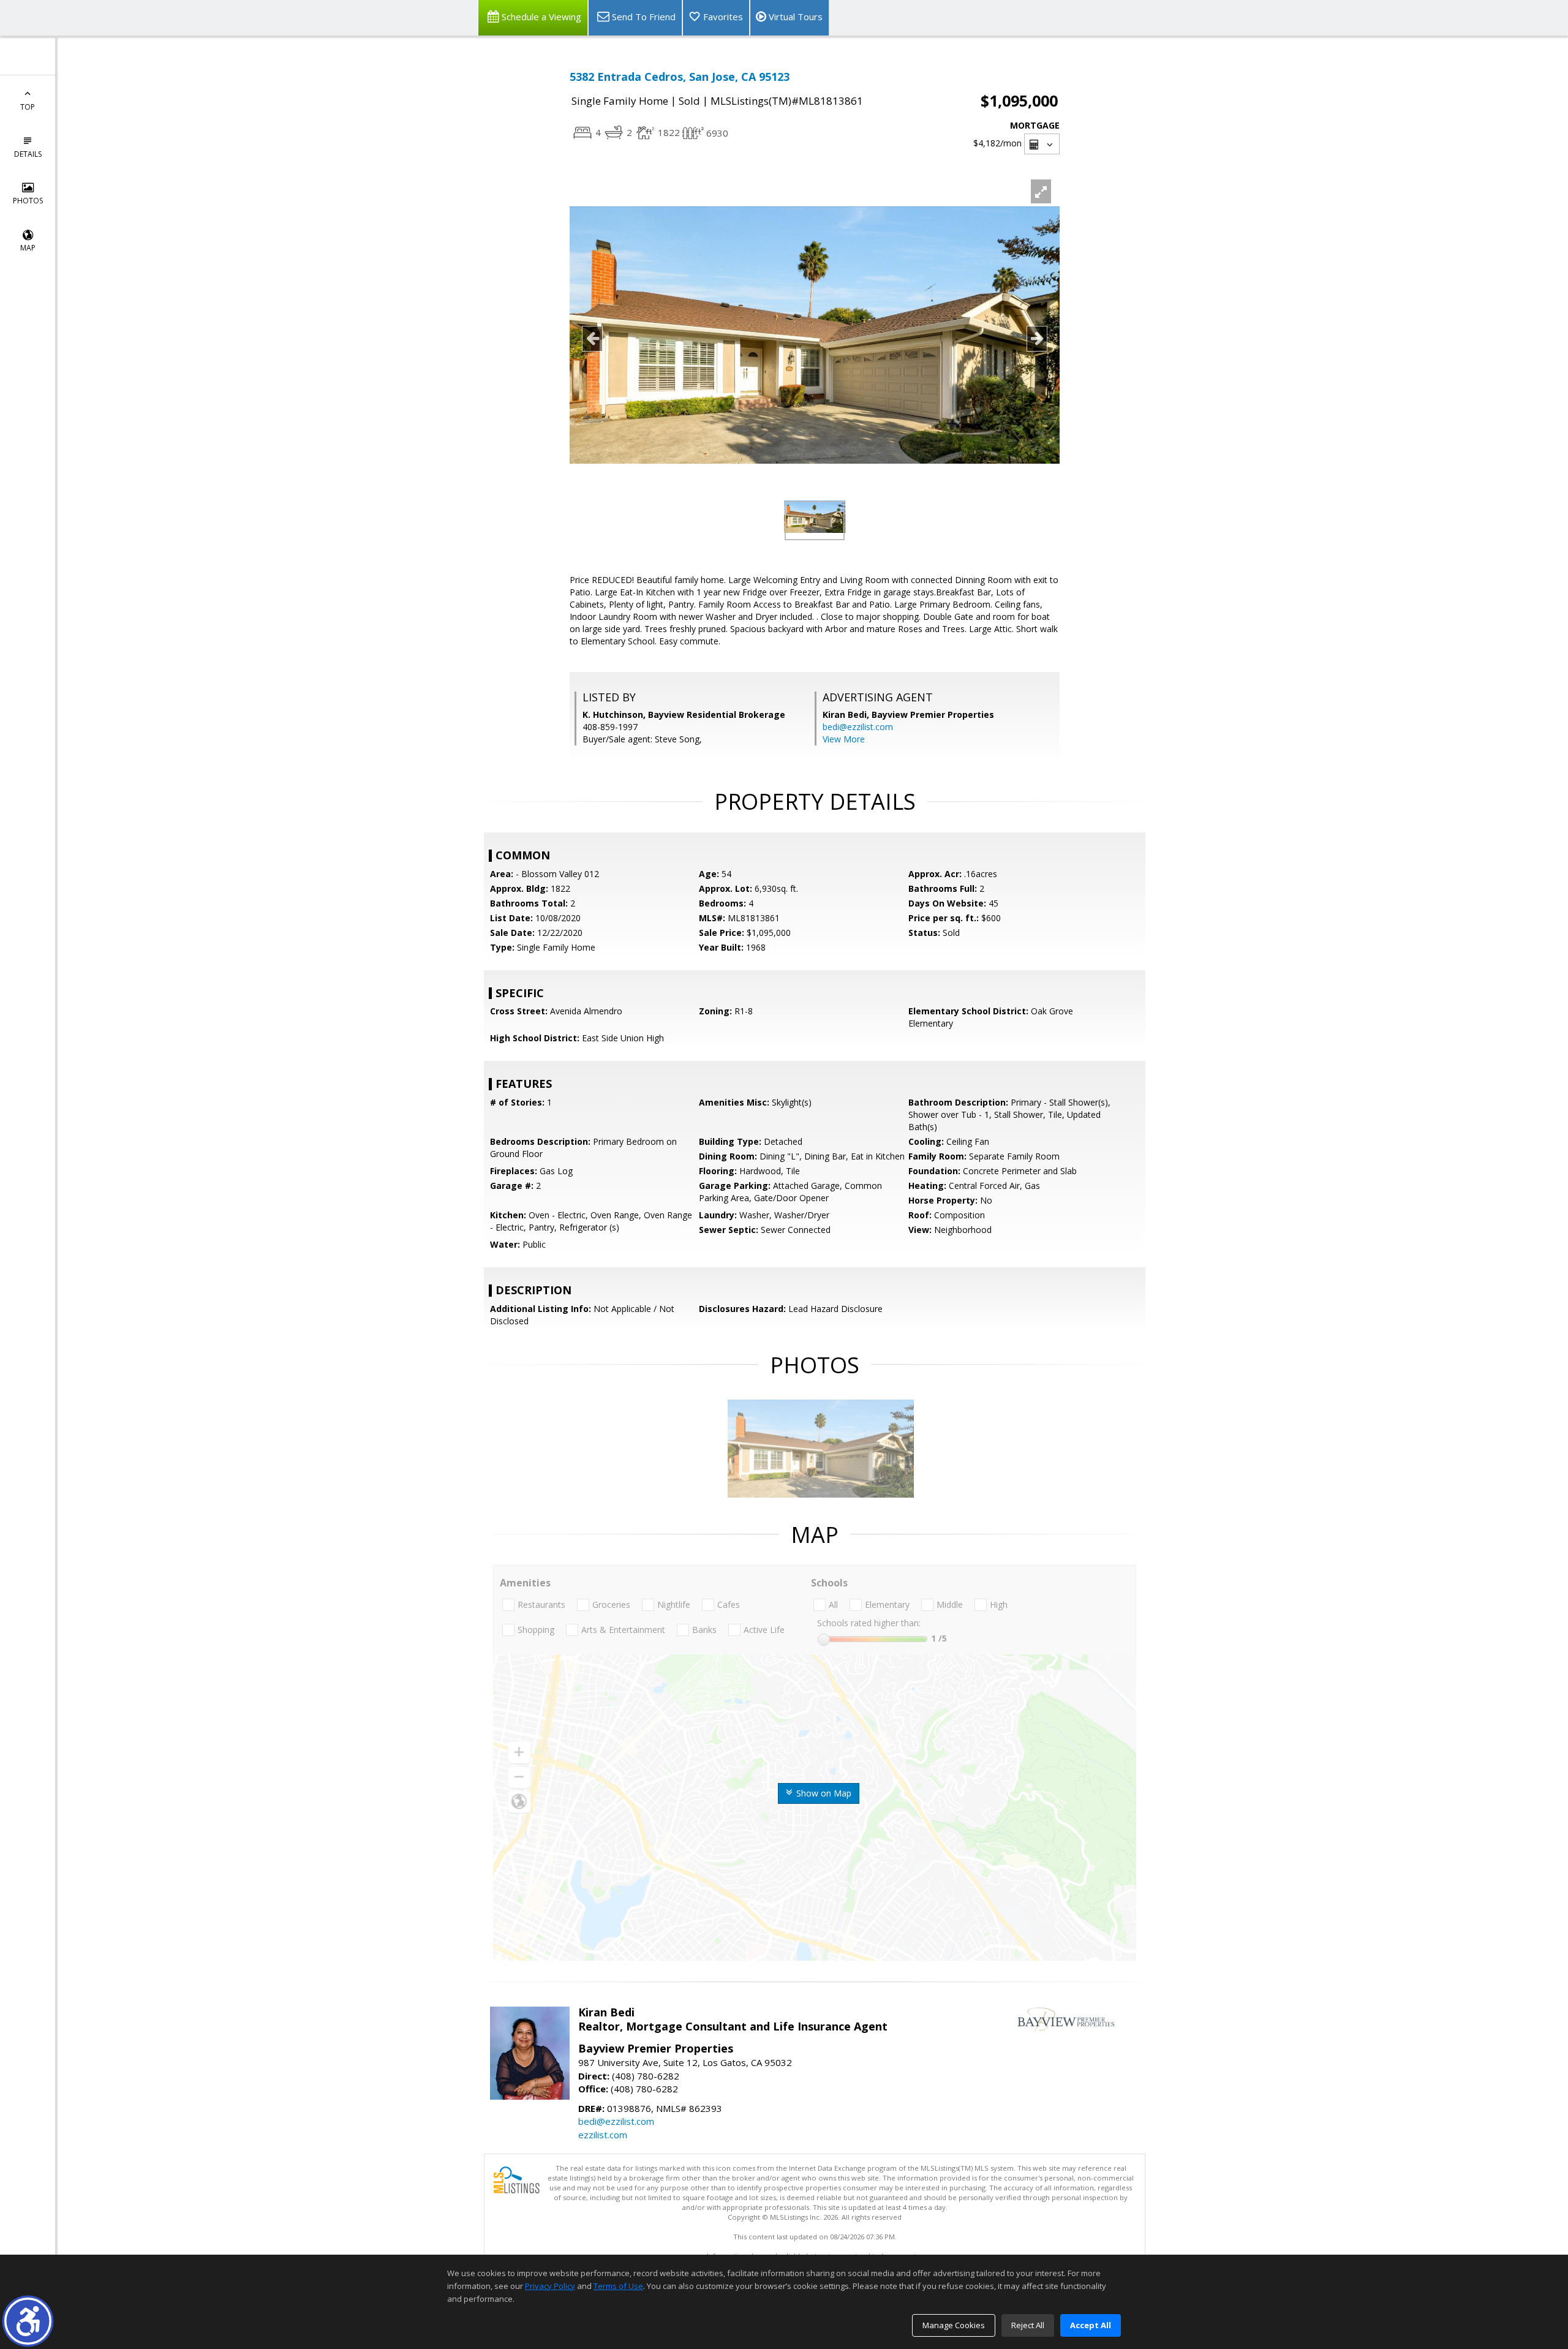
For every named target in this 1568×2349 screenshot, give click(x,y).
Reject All (1028, 2325)
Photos (28, 201)
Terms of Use (618, 2286)
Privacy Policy (550, 2286)
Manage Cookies (954, 2325)
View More (844, 739)
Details (28, 154)
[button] (28, 2321)
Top (28, 107)
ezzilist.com (603, 2135)
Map (28, 248)
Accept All (1091, 2325)
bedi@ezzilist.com (858, 727)
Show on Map (823, 1793)
